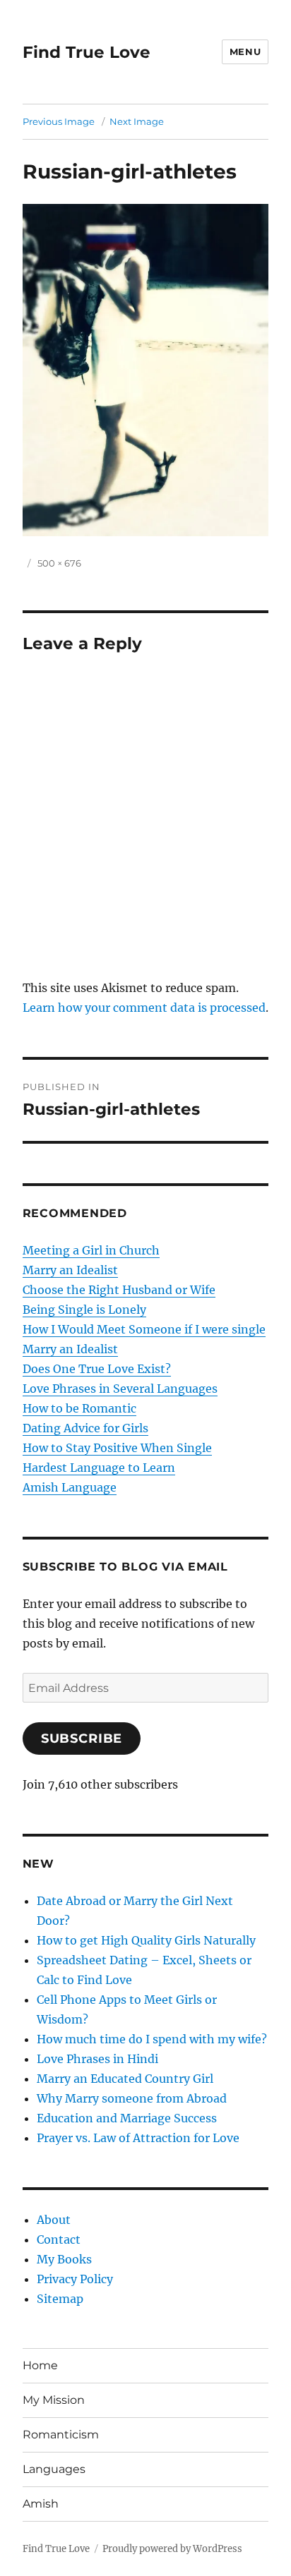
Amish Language (70, 1487)
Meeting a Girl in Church (91, 1250)
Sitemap (60, 2299)
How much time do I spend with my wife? (152, 2039)
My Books (64, 2259)
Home (40, 2365)
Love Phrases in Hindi (97, 2059)
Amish (41, 2504)
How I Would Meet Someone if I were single (144, 1329)
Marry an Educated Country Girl (125, 2079)
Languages (54, 2469)
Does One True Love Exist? (97, 1369)
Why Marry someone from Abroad (132, 2098)
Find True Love (87, 52)
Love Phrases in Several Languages (120, 1389)
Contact (59, 2239)
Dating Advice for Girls (85, 1428)
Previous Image (59, 121)
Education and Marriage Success (127, 2118)
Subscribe (82, 1739)
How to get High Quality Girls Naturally (146, 1940)
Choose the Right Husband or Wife (119, 1290)
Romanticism (61, 2435)
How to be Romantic (79, 1408)
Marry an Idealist (70, 1270)
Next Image (137, 121)
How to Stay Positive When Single (117, 1448)
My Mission (54, 2400)
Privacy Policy (75, 2279)
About (54, 2220)
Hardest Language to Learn (99, 1468)
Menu (245, 52)
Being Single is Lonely (84, 1310)
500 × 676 (59, 563)
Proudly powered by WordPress (172, 2549)
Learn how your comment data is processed (144, 1008)
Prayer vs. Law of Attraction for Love (138, 2138)
